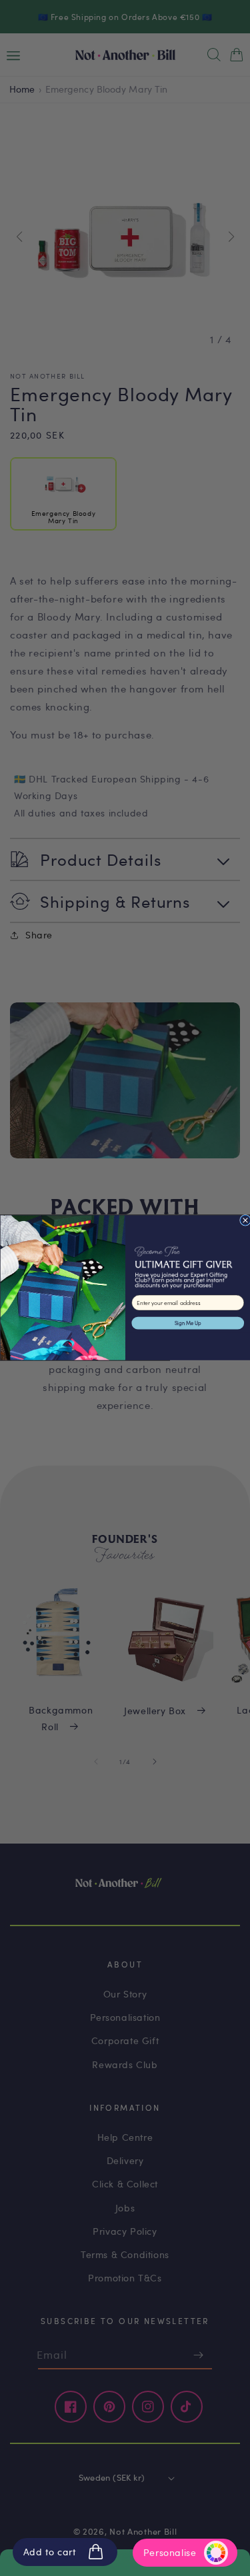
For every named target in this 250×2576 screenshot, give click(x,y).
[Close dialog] (245, 1221)
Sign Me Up (187, 1323)
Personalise (170, 2552)
